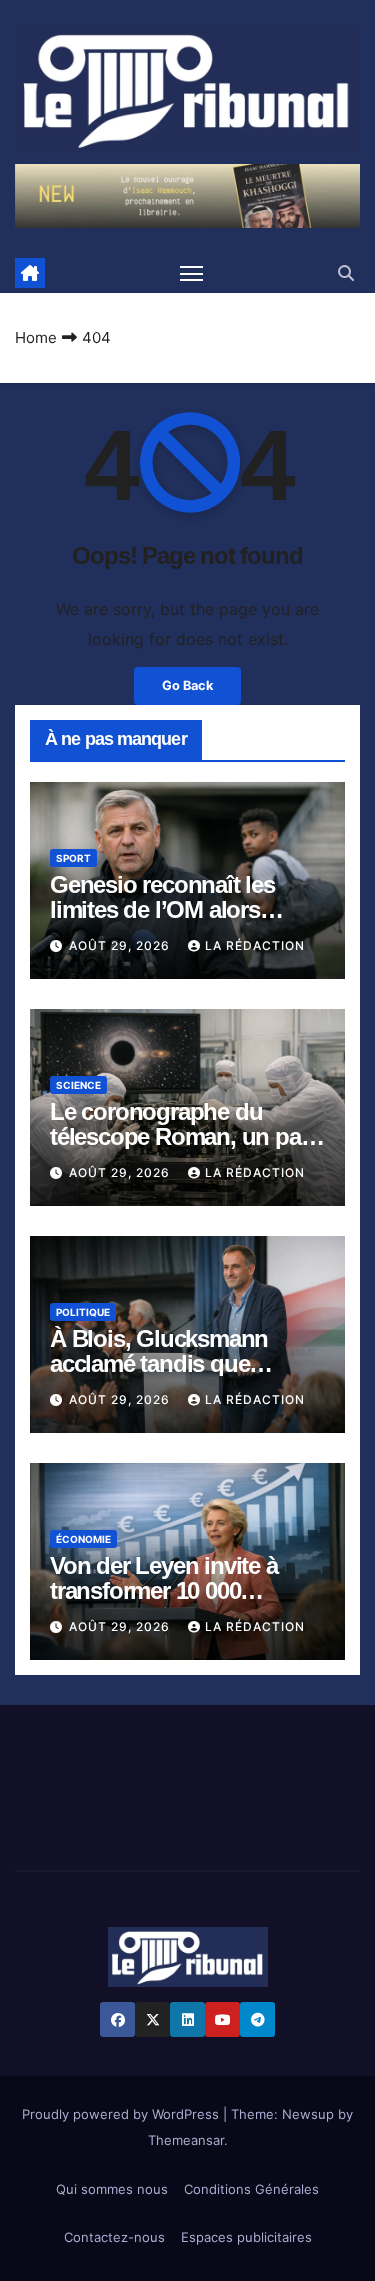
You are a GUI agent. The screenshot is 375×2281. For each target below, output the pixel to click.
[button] (346, 273)
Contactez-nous (114, 2237)
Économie (83, 1539)
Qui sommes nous (112, 2189)
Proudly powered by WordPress (122, 2114)
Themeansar (186, 2140)
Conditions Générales (251, 2189)
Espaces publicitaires (246, 2237)
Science (78, 1085)
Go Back (187, 685)
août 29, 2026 (121, 945)
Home (36, 337)
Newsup (308, 2114)
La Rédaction (255, 945)
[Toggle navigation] (192, 273)
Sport (73, 858)
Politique (83, 1312)
